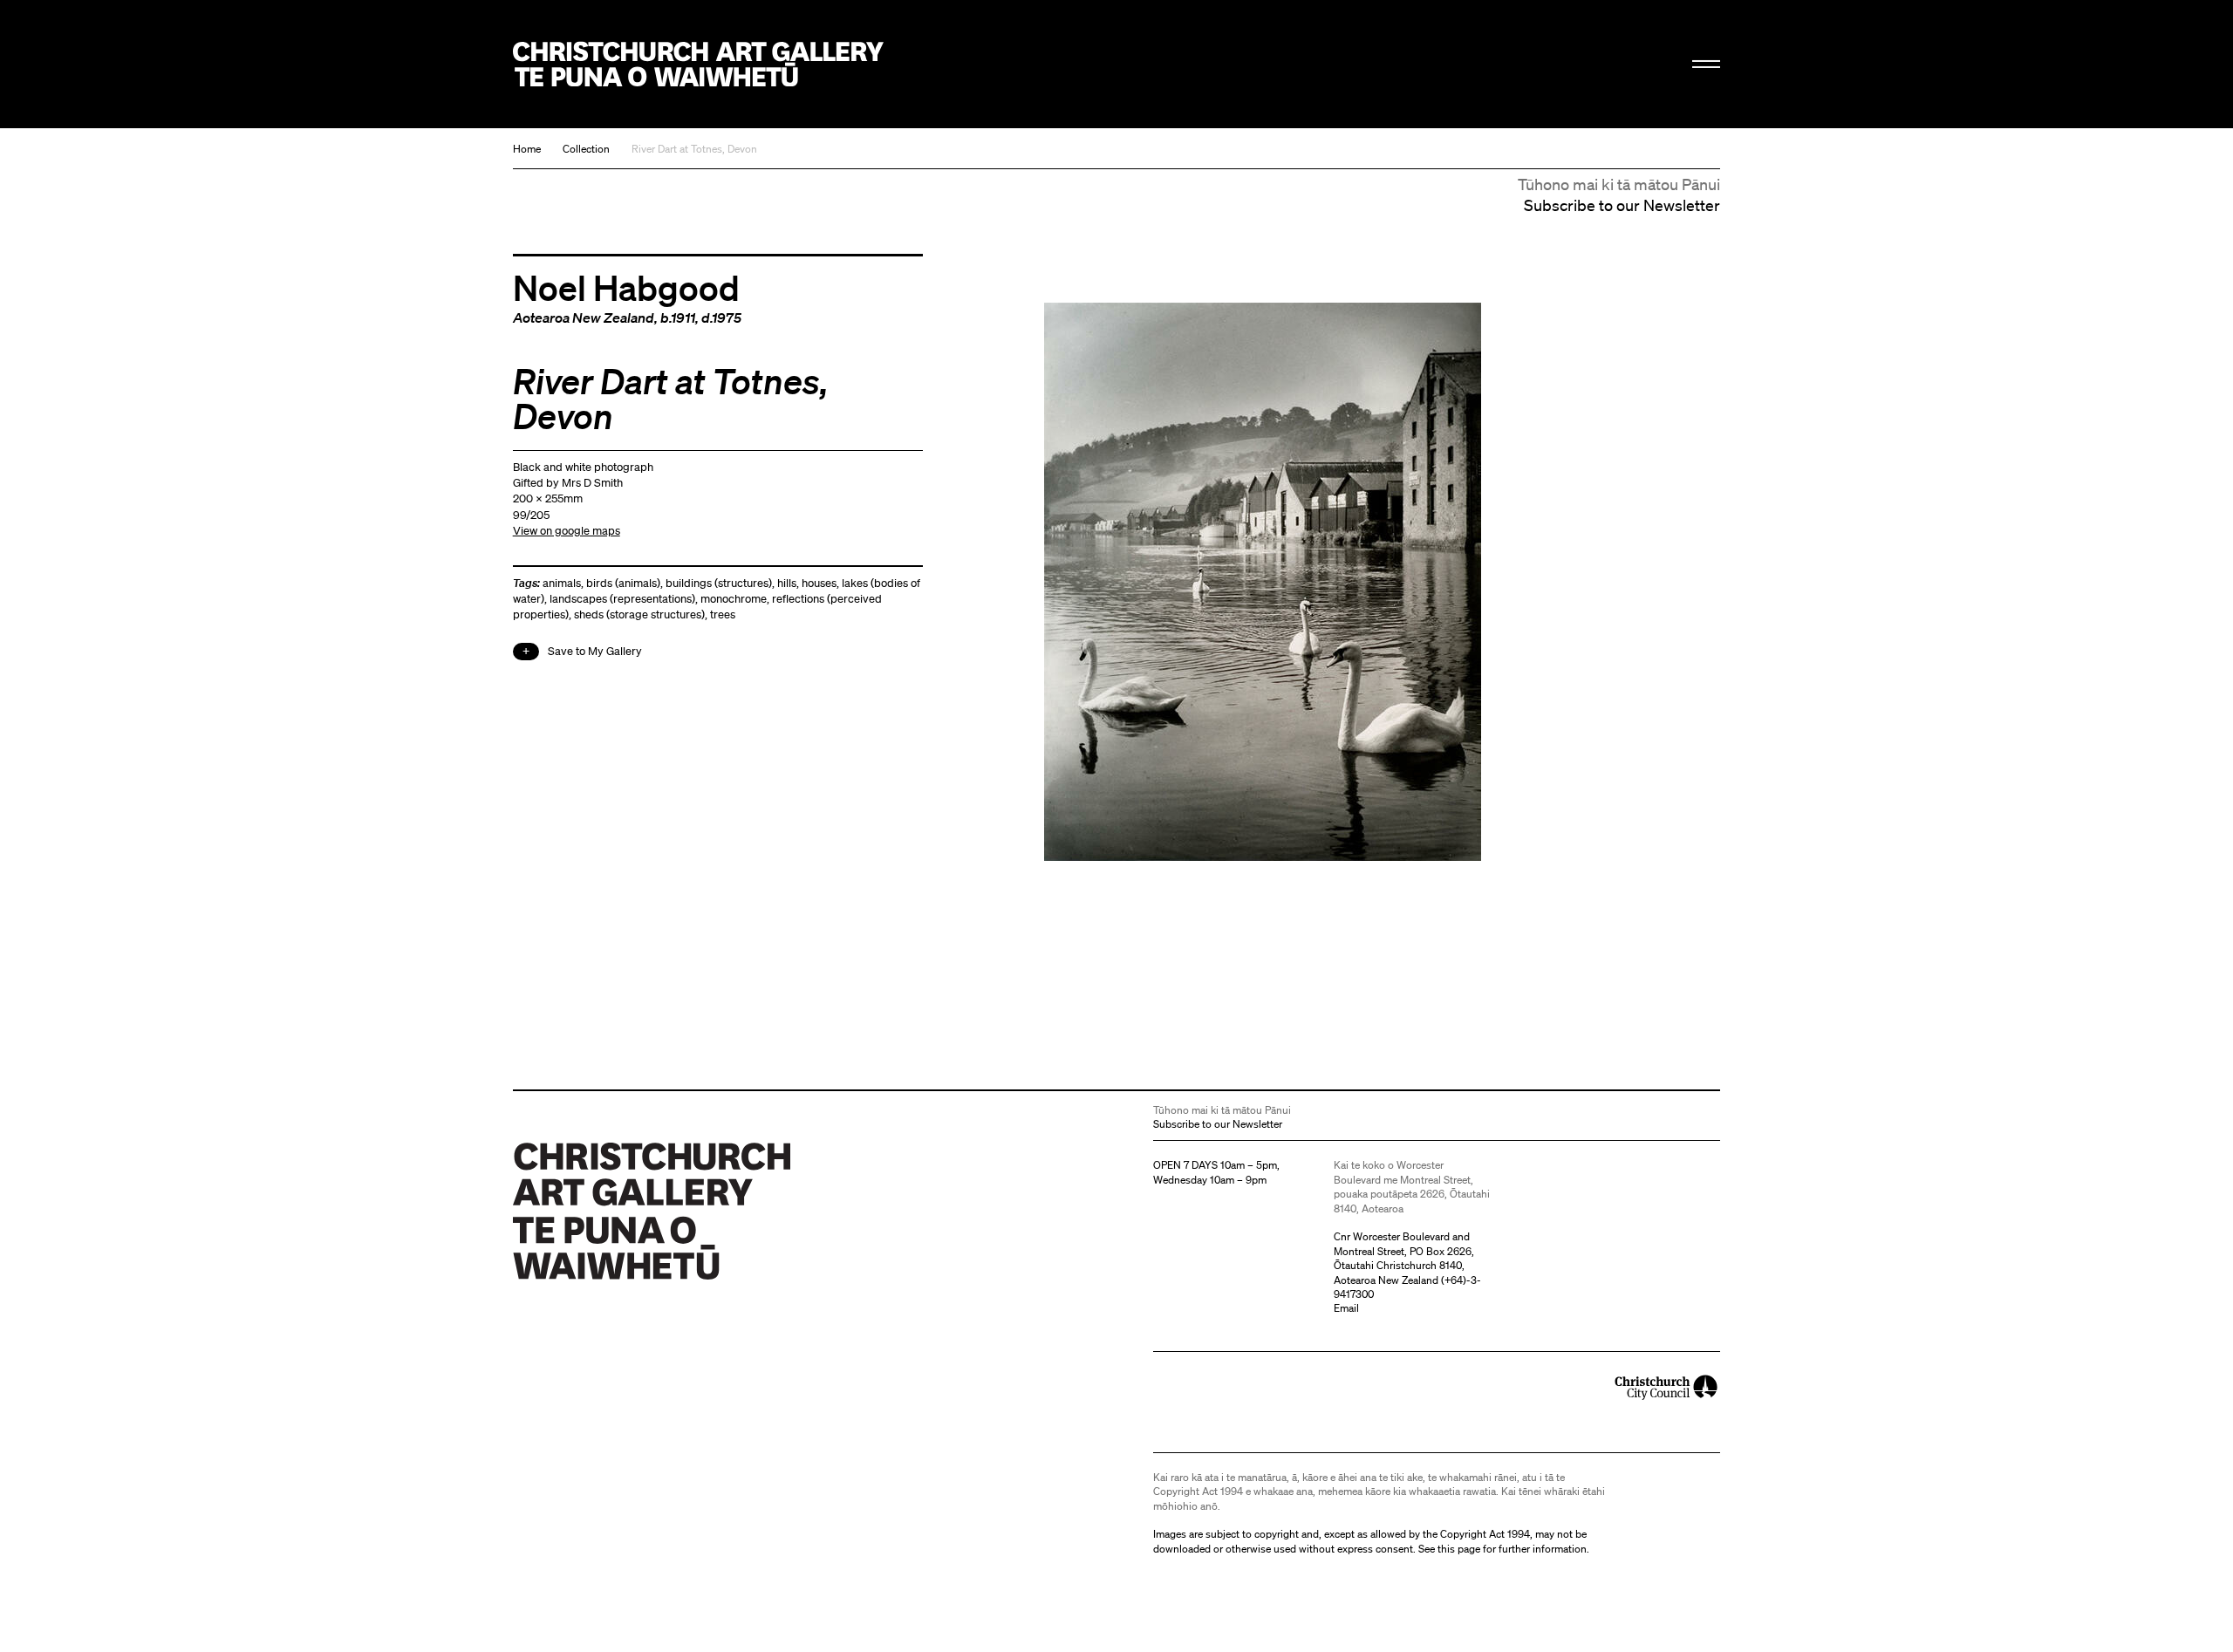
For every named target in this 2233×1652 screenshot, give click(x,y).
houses (819, 583)
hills (787, 583)
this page (1459, 1549)
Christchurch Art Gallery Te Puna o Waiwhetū (698, 64)
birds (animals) (623, 583)
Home (527, 149)
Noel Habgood (626, 287)
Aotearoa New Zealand (584, 317)
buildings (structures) (719, 583)
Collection (586, 149)
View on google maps (567, 531)
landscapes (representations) (622, 599)
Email (1346, 1308)
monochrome (734, 599)
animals (562, 583)
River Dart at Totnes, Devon (694, 149)
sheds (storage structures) (639, 614)
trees (723, 614)
